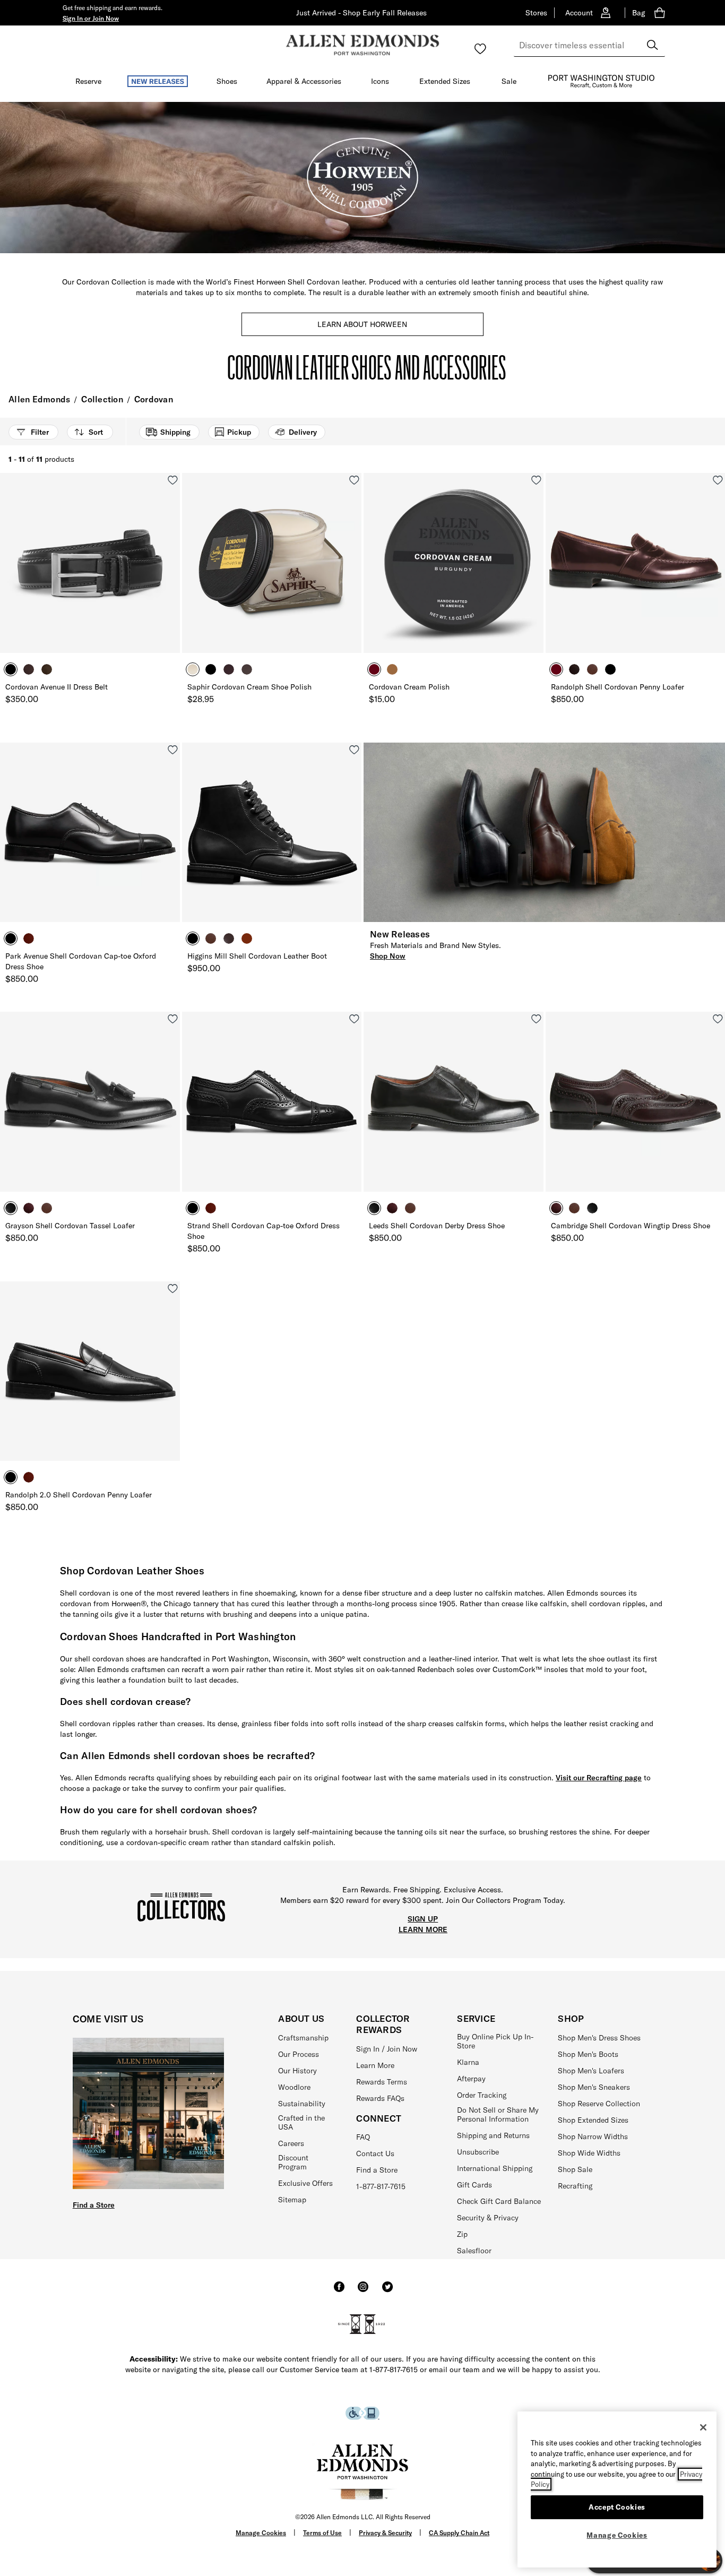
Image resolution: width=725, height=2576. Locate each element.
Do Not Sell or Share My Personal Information (498, 2114)
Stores (536, 13)
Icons (380, 81)
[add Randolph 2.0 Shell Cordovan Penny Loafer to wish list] (173, 1289)
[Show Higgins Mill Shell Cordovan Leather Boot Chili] (247, 938)
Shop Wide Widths (589, 2153)
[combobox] (589, 45)
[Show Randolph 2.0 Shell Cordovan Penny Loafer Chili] (29, 1477)
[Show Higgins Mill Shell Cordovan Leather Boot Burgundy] (229, 938)
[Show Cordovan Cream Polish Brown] (392, 669)
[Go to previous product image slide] (7, 573)
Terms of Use (322, 2533)
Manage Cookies (261, 2533)
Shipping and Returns (493, 2135)
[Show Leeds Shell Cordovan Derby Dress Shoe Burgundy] (392, 1208)
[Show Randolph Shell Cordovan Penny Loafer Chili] (574, 669)
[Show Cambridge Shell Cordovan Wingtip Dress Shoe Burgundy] (556, 1208)
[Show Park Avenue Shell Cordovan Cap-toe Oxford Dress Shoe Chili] (29, 938)
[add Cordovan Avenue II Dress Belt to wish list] (173, 480)
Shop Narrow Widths (593, 2136)
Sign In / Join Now (387, 2049)
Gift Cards (474, 2185)
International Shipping (495, 2168)
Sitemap (292, 2200)
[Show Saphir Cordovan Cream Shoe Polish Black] (211, 669)
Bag (638, 13)
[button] (91, 18)
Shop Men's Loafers (591, 2071)
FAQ (363, 2137)
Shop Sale (575, 2169)
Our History (297, 2071)
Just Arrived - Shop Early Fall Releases (361, 13)
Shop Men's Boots (588, 2054)
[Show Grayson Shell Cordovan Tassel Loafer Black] (11, 1208)
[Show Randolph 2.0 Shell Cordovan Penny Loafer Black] (11, 1477)
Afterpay (471, 2079)
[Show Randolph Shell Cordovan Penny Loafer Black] (610, 669)
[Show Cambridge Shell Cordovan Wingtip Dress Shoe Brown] (574, 1208)
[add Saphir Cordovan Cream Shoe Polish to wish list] (354, 480)
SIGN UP (423, 1919)
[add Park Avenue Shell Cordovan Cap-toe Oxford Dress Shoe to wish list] (173, 750)
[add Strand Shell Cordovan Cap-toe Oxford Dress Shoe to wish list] (354, 1019)
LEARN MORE (423, 1929)
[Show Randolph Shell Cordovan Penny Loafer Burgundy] (556, 669)
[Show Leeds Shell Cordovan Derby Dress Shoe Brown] (410, 1208)
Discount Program (293, 2162)
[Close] (703, 2427)
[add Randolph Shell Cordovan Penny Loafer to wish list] (718, 480)
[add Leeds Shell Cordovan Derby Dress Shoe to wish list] (536, 1019)
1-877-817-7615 (381, 2186)
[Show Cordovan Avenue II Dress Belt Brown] (47, 669)
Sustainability (302, 2104)
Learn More (375, 2065)
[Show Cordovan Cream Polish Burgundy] (374, 669)
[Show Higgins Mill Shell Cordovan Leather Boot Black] (193, 938)
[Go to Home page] (362, 45)
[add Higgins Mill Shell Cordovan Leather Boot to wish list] (354, 750)
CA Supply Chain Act (459, 2533)
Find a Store (94, 2205)
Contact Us (375, 2153)
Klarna (468, 2062)
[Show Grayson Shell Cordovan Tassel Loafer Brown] (47, 1208)
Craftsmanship (303, 2038)
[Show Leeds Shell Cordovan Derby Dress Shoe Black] (374, 1208)
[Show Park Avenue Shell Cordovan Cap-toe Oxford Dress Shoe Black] (11, 938)
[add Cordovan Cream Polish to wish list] (536, 480)
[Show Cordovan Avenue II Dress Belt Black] (11, 669)
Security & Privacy (488, 2218)
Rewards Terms (382, 2082)
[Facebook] (339, 2291)
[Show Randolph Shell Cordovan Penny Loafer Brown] (592, 669)
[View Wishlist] (480, 49)
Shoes (227, 81)
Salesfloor (474, 2251)
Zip (462, 2234)
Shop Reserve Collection (599, 2104)
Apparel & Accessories (304, 81)
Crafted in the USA (301, 2122)
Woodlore (294, 2087)
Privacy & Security (385, 2533)
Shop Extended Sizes (593, 2120)
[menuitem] (88, 83)
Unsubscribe (478, 2152)
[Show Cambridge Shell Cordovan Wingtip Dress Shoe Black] (592, 1208)
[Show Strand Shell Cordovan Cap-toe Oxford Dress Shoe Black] (193, 1208)
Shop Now (388, 956)
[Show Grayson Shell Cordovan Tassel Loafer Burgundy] (29, 1208)
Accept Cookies (617, 2507)
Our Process (299, 2054)
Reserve (88, 81)
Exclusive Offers (305, 2183)
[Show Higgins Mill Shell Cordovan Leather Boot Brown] (211, 938)
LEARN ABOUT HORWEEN (362, 324)
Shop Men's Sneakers (594, 2087)
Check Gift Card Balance (499, 2201)
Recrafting (575, 2186)
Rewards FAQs (380, 2098)
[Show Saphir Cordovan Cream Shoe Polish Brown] (193, 669)
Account (579, 13)
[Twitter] (387, 2291)
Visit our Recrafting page (599, 1778)
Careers (291, 2143)
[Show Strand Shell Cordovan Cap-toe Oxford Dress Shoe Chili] (211, 1208)
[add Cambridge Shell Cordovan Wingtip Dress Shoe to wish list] (718, 1019)
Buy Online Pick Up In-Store (495, 2041)
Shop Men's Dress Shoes (599, 2038)
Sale (509, 81)
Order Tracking (482, 2095)
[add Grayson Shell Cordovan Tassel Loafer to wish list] (173, 1019)
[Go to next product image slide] (173, 573)
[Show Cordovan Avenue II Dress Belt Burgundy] (29, 669)
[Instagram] (363, 2291)
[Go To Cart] (662, 13)
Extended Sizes (445, 81)
